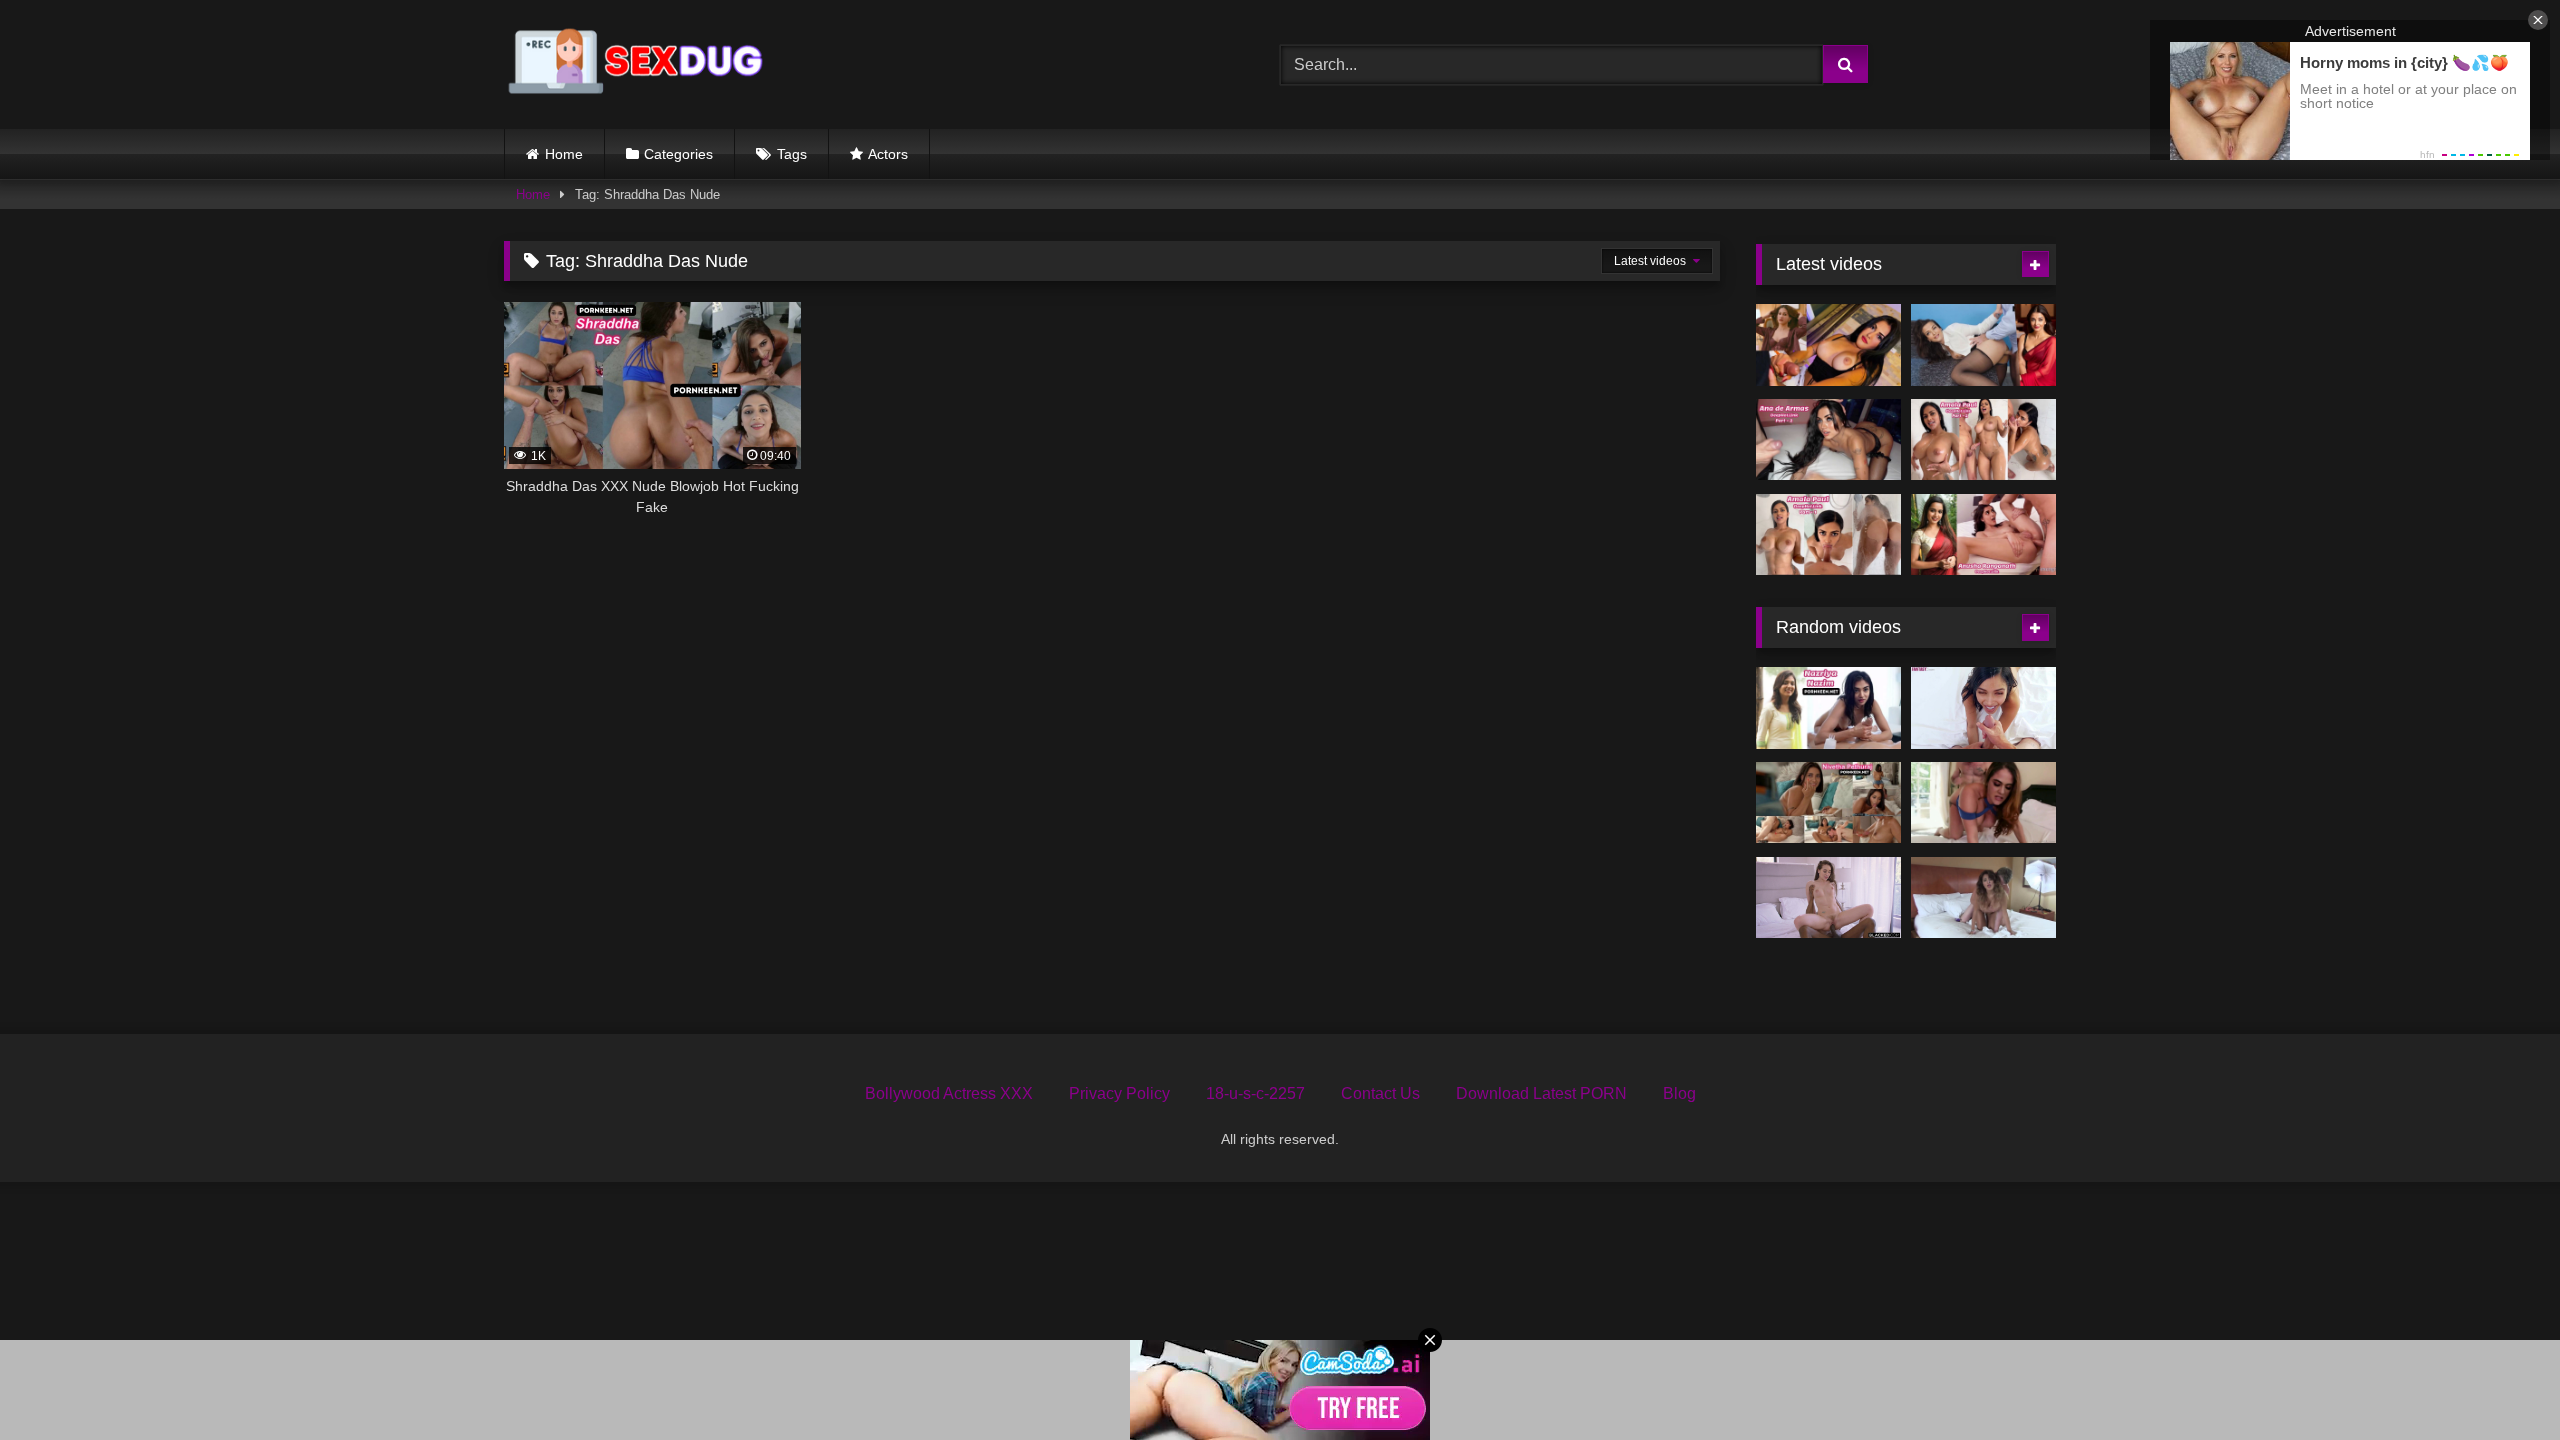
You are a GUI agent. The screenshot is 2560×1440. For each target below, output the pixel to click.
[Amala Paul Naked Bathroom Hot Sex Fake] (1828, 535)
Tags (792, 154)
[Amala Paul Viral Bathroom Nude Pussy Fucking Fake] (1983, 440)
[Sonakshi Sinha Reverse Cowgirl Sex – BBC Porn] (1828, 898)
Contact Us (1380, 1093)
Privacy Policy (1119, 1093)
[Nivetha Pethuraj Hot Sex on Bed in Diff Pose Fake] (1828, 803)
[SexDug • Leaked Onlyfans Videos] (639, 64)
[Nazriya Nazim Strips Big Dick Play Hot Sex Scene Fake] (1828, 708)
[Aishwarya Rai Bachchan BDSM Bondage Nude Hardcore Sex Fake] (1983, 345)
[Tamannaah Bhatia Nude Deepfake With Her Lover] (1983, 898)
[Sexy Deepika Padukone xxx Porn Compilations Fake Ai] (1983, 708)
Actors (888, 154)
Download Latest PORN (1541, 1093)
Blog (1679, 1093)
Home (564, 154)
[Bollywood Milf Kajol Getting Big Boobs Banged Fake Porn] (1983, 803)
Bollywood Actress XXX (949, 1093)
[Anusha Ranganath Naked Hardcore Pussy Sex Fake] (1983, 535)
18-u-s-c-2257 (1255, 1093)
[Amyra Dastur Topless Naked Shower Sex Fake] (1828, 345)
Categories (678, 154)
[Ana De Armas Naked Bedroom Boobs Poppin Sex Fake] (1828, 440)
